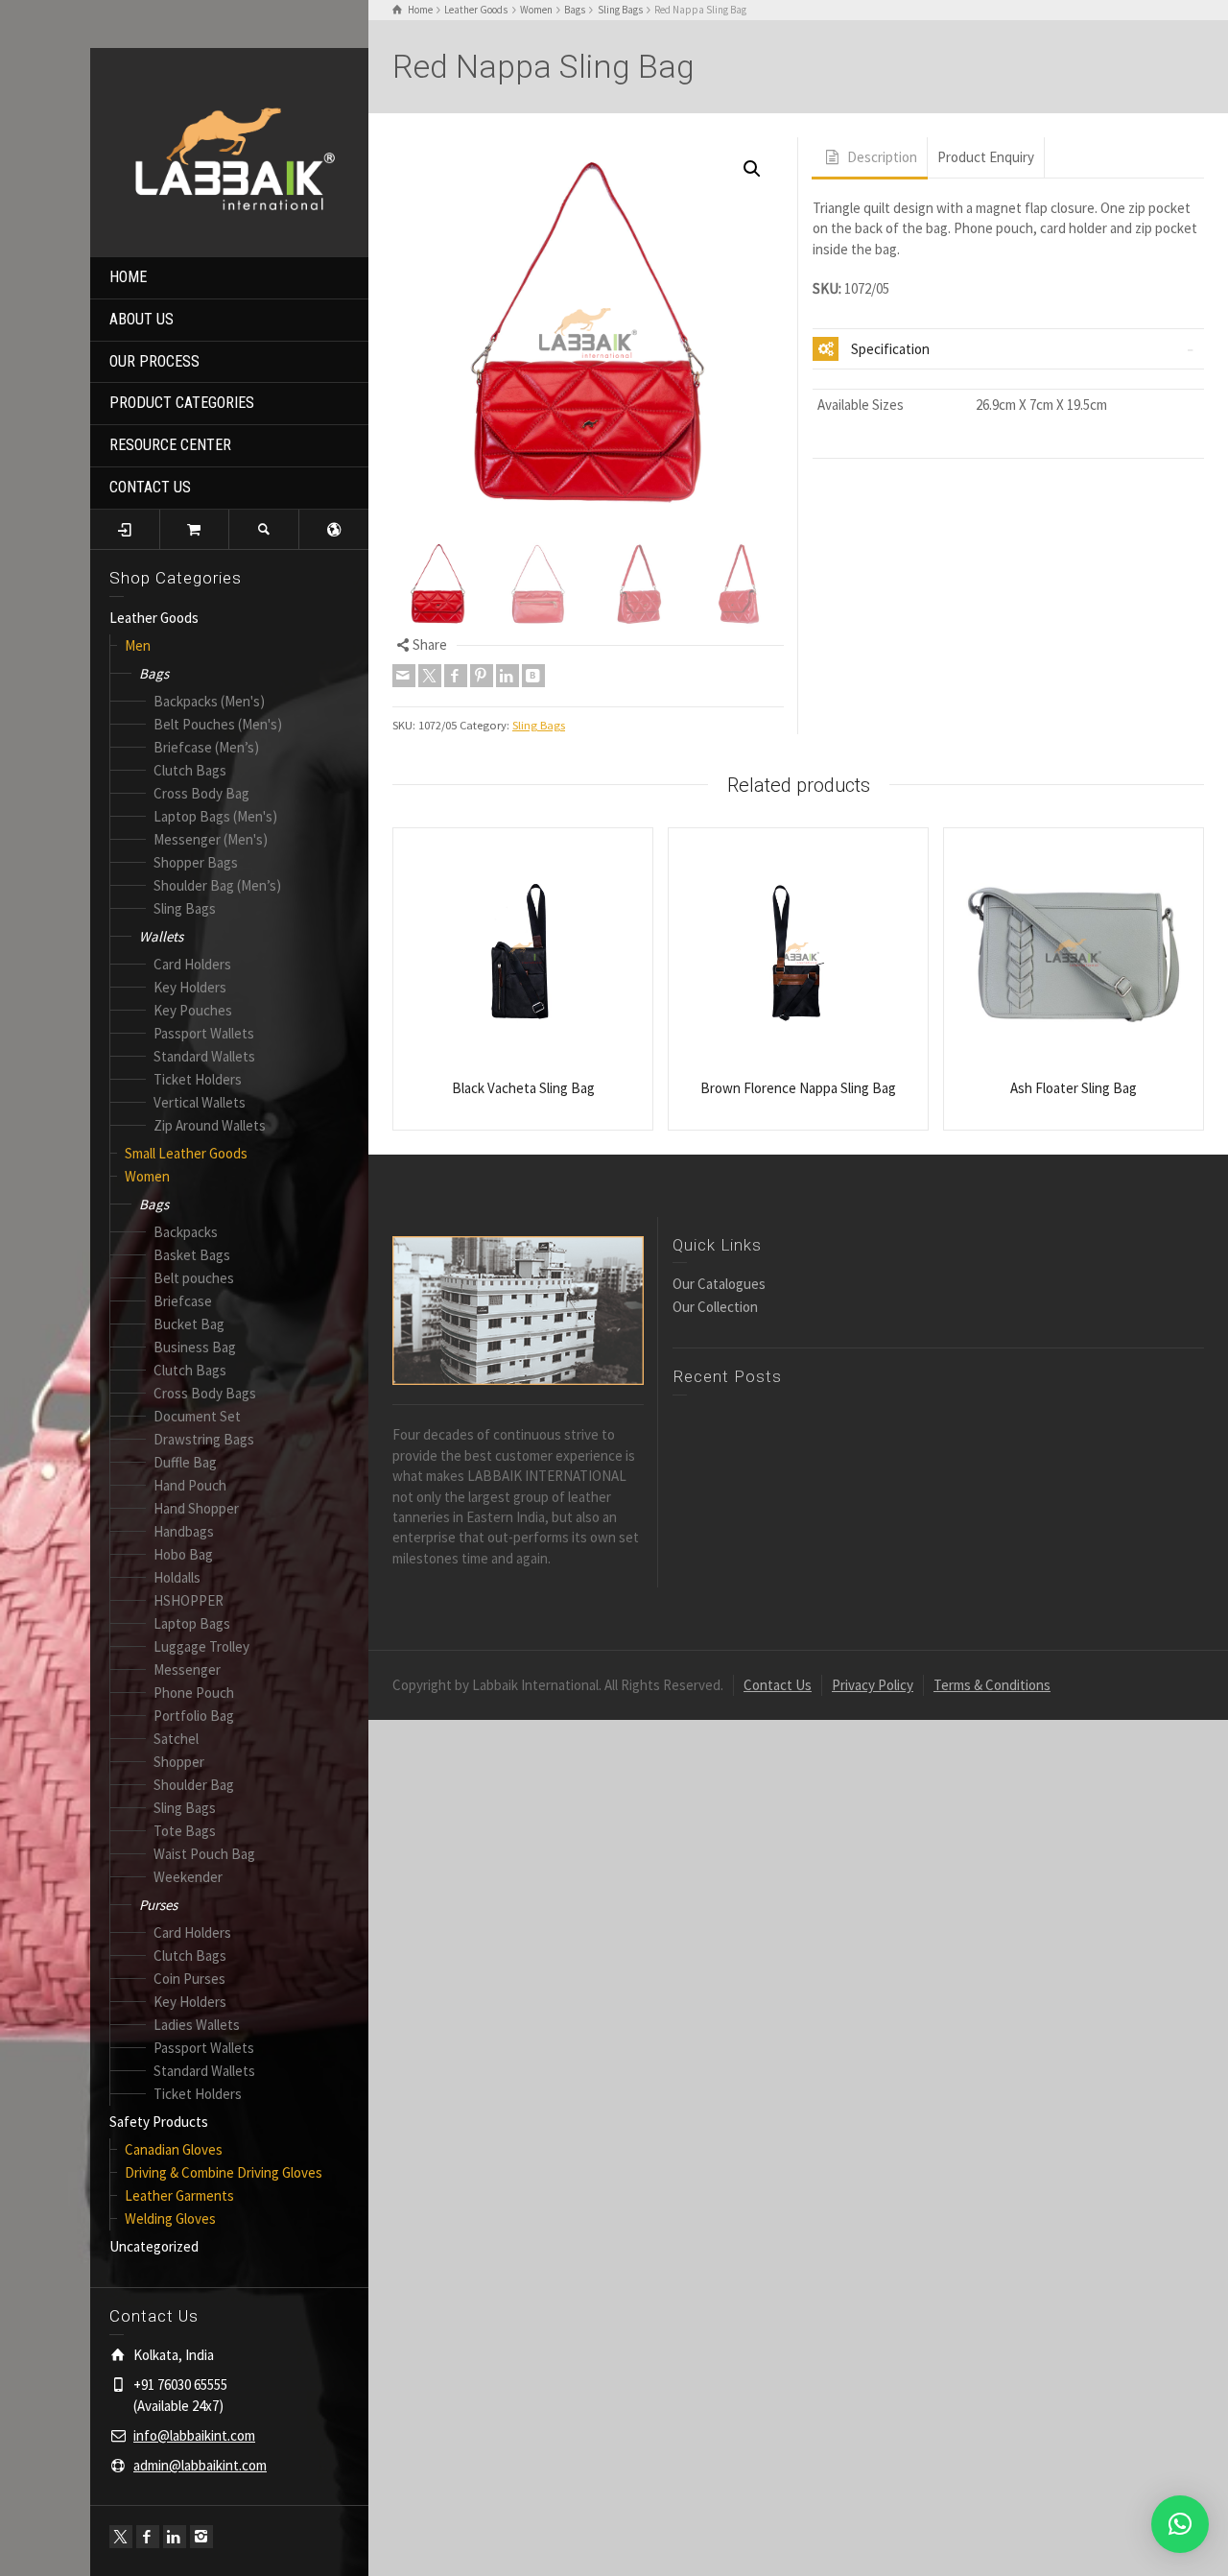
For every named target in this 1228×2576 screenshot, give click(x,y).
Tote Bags (185, 1831)
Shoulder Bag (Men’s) (217, 885)
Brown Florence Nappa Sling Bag (798, 1088)
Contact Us (778, 1685)
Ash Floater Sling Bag (1074, 1088)
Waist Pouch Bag (204, 1854)
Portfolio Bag (194, 1716)
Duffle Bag (185, 1462)
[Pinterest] (482, 676)
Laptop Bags (192, 1623)
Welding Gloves (170, 2218)
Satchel (176, 1739)
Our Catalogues (719, 1284)
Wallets (161, 936)
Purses (158, 1905)
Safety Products (159, 2122)
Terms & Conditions (992, 1685)
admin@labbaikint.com (200, 2465)
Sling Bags (185, 908)
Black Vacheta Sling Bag (523, 1088)
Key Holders (190, 987)
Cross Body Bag (201, 793)
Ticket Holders (198, 1079)
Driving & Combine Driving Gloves (224, 2172)
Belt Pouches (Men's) (218, 724)
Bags (154, 673)
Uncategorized (154, 2246)
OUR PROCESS (154, 361)
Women (147, 1176)
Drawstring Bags (204, 1439)
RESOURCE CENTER (170, 445)
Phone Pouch (194, 1693)
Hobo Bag (183, 1554)
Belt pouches (194, 1278)
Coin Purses (189, 1979)
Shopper (179, 1762)
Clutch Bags (190, 770)
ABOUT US (142, 319)
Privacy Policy (873, 1685)
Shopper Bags (196, 862)
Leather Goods (154, 618)
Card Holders (192, 964)
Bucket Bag (189, 1324)
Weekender (188, 1877)
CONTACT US (150, 487)
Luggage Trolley (201, 1646)
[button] (752, 169)
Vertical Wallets (200, 1102)
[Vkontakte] (533, 676)
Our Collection (715, 1307)
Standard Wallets (204, 1056)
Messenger (187, 1670)
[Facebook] (148, 2537)
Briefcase (183, 1301)
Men (138, 645)
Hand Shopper (196, 1508)
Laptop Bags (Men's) (215, 816)
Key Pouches (193, 1010)
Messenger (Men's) (211, 839)
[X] (121, 2537)
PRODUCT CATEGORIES (182, 403)
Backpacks (186, 1232)
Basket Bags (192, 1255)
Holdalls (177, 1577)
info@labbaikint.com (194, 2435)
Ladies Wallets (197, 2025)
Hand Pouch (190, 1485)
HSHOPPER (189, 1600)
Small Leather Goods (186, 1153)
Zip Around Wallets (210, 1125)
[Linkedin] (175, 2537)
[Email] (404, 676)
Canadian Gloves (174, 2149)
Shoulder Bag (194, 1785)
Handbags (184, 1531)
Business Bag (195, 1347)
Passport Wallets (204, 1033)
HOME (128, 277)
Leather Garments (179, 2195)
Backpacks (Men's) (209, 701)
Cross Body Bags (205, 1393)
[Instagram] (201, 2537)
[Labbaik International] (229, 150)
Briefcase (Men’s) (206, 747)
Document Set (197, 1416)
